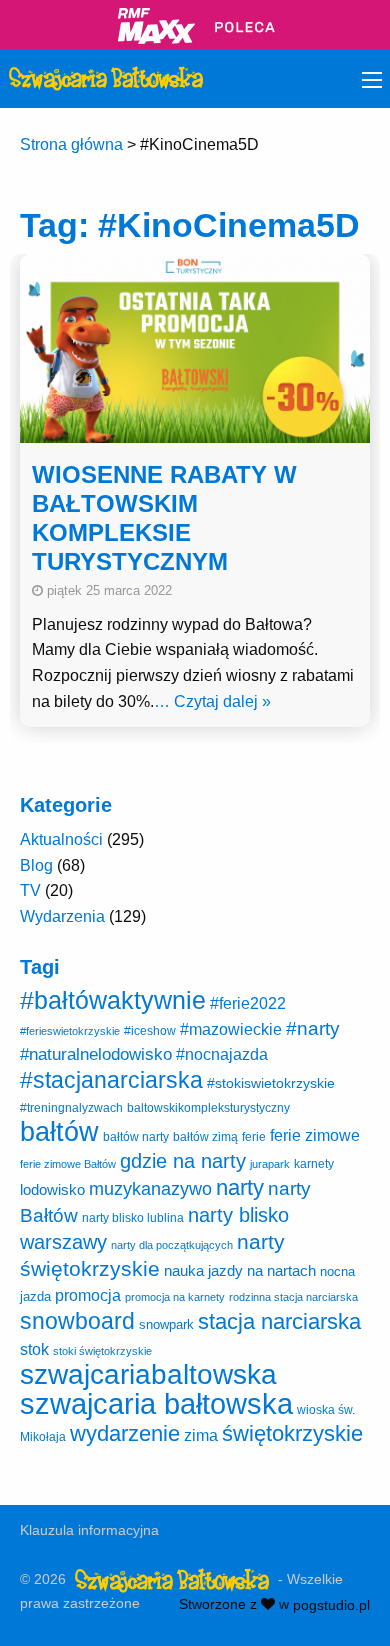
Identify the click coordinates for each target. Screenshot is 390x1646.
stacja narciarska (279, 1321)
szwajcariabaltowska (148, 1374)
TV (30, 890)
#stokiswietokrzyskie (271, 1083)
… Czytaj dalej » (212, 701)
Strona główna (71, 144)
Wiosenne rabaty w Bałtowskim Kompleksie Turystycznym (164, 517)
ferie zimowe (315, 1135)
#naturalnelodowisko (96, 1054)
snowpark (166, 1324)
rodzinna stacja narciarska (293, 1297)
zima (201, 1435)
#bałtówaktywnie (113, 1000)
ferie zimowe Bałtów (68, 1164)
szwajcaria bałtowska (156, 1403)
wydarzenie (125, 1433)
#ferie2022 (248, 1003)
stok (34, 1349)
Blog (36, 865)
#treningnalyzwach (71, 1108)
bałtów (59, 1131)
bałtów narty (136, 1137)
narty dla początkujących (172, 1245)
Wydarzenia (62, 916)
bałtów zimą (205, 1137)
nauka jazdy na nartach (240, 1270)
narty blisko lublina (133, 1218)
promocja (88, 1295)
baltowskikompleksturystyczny (208, 1108)
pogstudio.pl (331, 1604)
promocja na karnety (175, 1297)
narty (240, 1187)
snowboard (77, 1321)
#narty (313, 1028)
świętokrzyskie (292, 1433)
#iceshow (150, 1031)
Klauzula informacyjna (89, 1530)
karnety (314, 1164)
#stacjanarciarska (111, 1080)
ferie (254, 1137)
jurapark (270, 1164)
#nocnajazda (222, 1054)
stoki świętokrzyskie (102, 1351)
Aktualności (61, 839)
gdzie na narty (183, 1161)
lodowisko (52, 1189)
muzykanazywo (150, 1189)
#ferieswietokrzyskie (70, 1031)
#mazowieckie (231, 1029)
